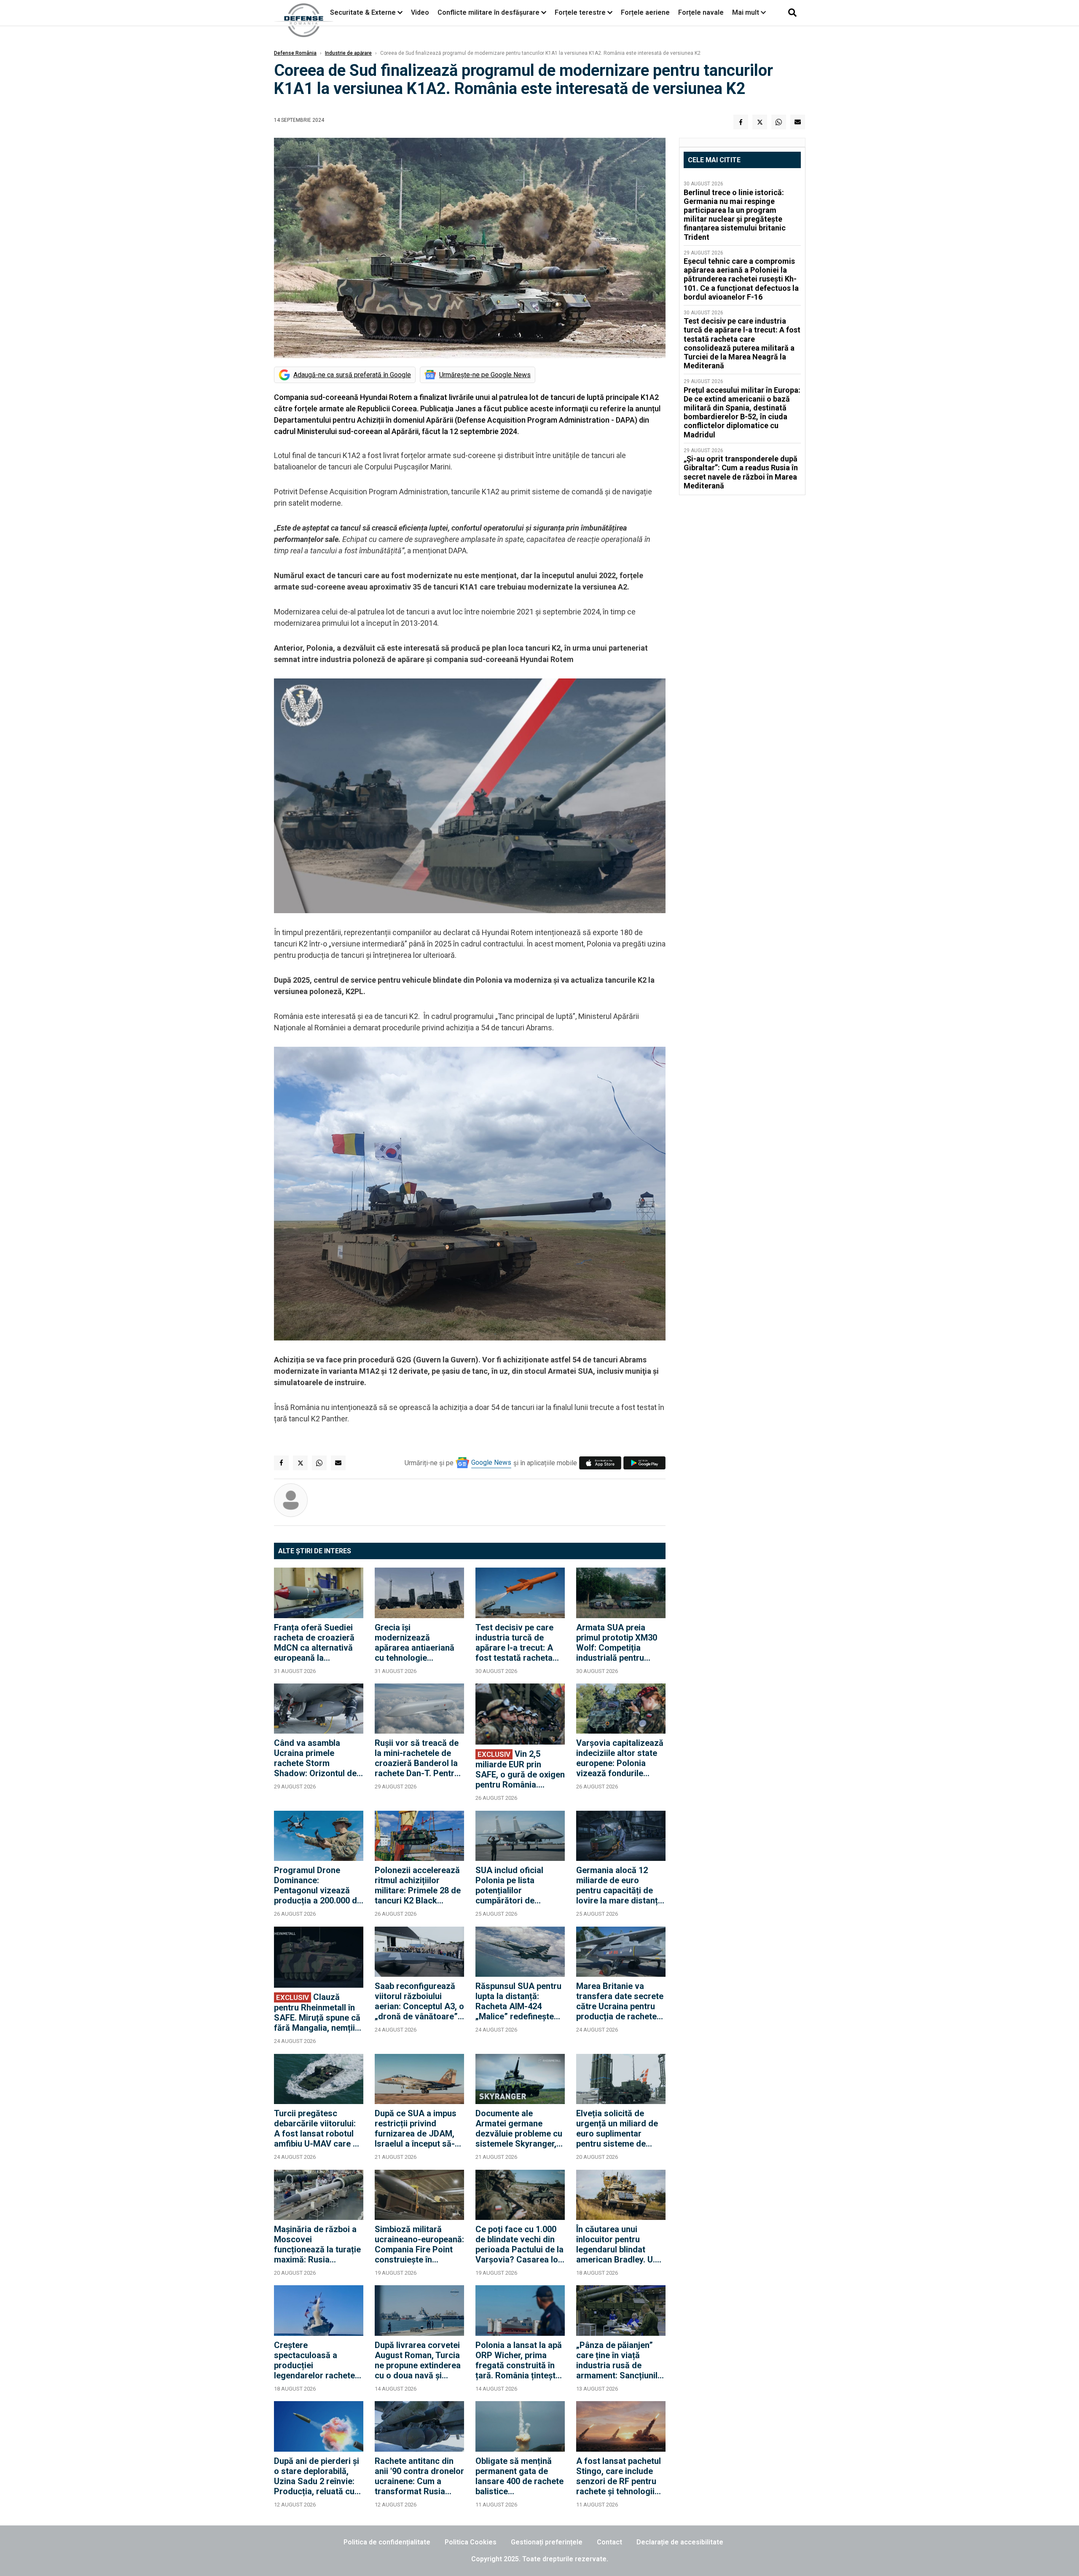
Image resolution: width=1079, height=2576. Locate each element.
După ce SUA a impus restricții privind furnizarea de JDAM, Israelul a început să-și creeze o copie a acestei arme (418, 2128)
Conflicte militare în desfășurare (489, 12)
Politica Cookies (471, 2542)
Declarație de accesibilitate (680, 2542)
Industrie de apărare (348, 53)
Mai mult (746, 12)
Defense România (295, 53)
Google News (491, 1462)
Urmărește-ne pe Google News (485, 375)
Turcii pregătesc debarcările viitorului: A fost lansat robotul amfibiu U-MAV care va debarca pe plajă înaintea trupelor (318, 2128)
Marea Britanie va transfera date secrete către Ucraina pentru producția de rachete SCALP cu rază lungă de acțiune (620, 2001)
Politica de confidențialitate (387, 2542)
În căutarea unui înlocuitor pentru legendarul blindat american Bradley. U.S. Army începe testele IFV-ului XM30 (619, 2244)
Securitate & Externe (363, 12)
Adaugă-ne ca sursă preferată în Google (352, 375)
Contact (609, 2542)
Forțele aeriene (645, 12)
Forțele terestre (580, 12)
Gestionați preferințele (547, 2542)
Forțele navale (701, 12)
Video (420, 12)
